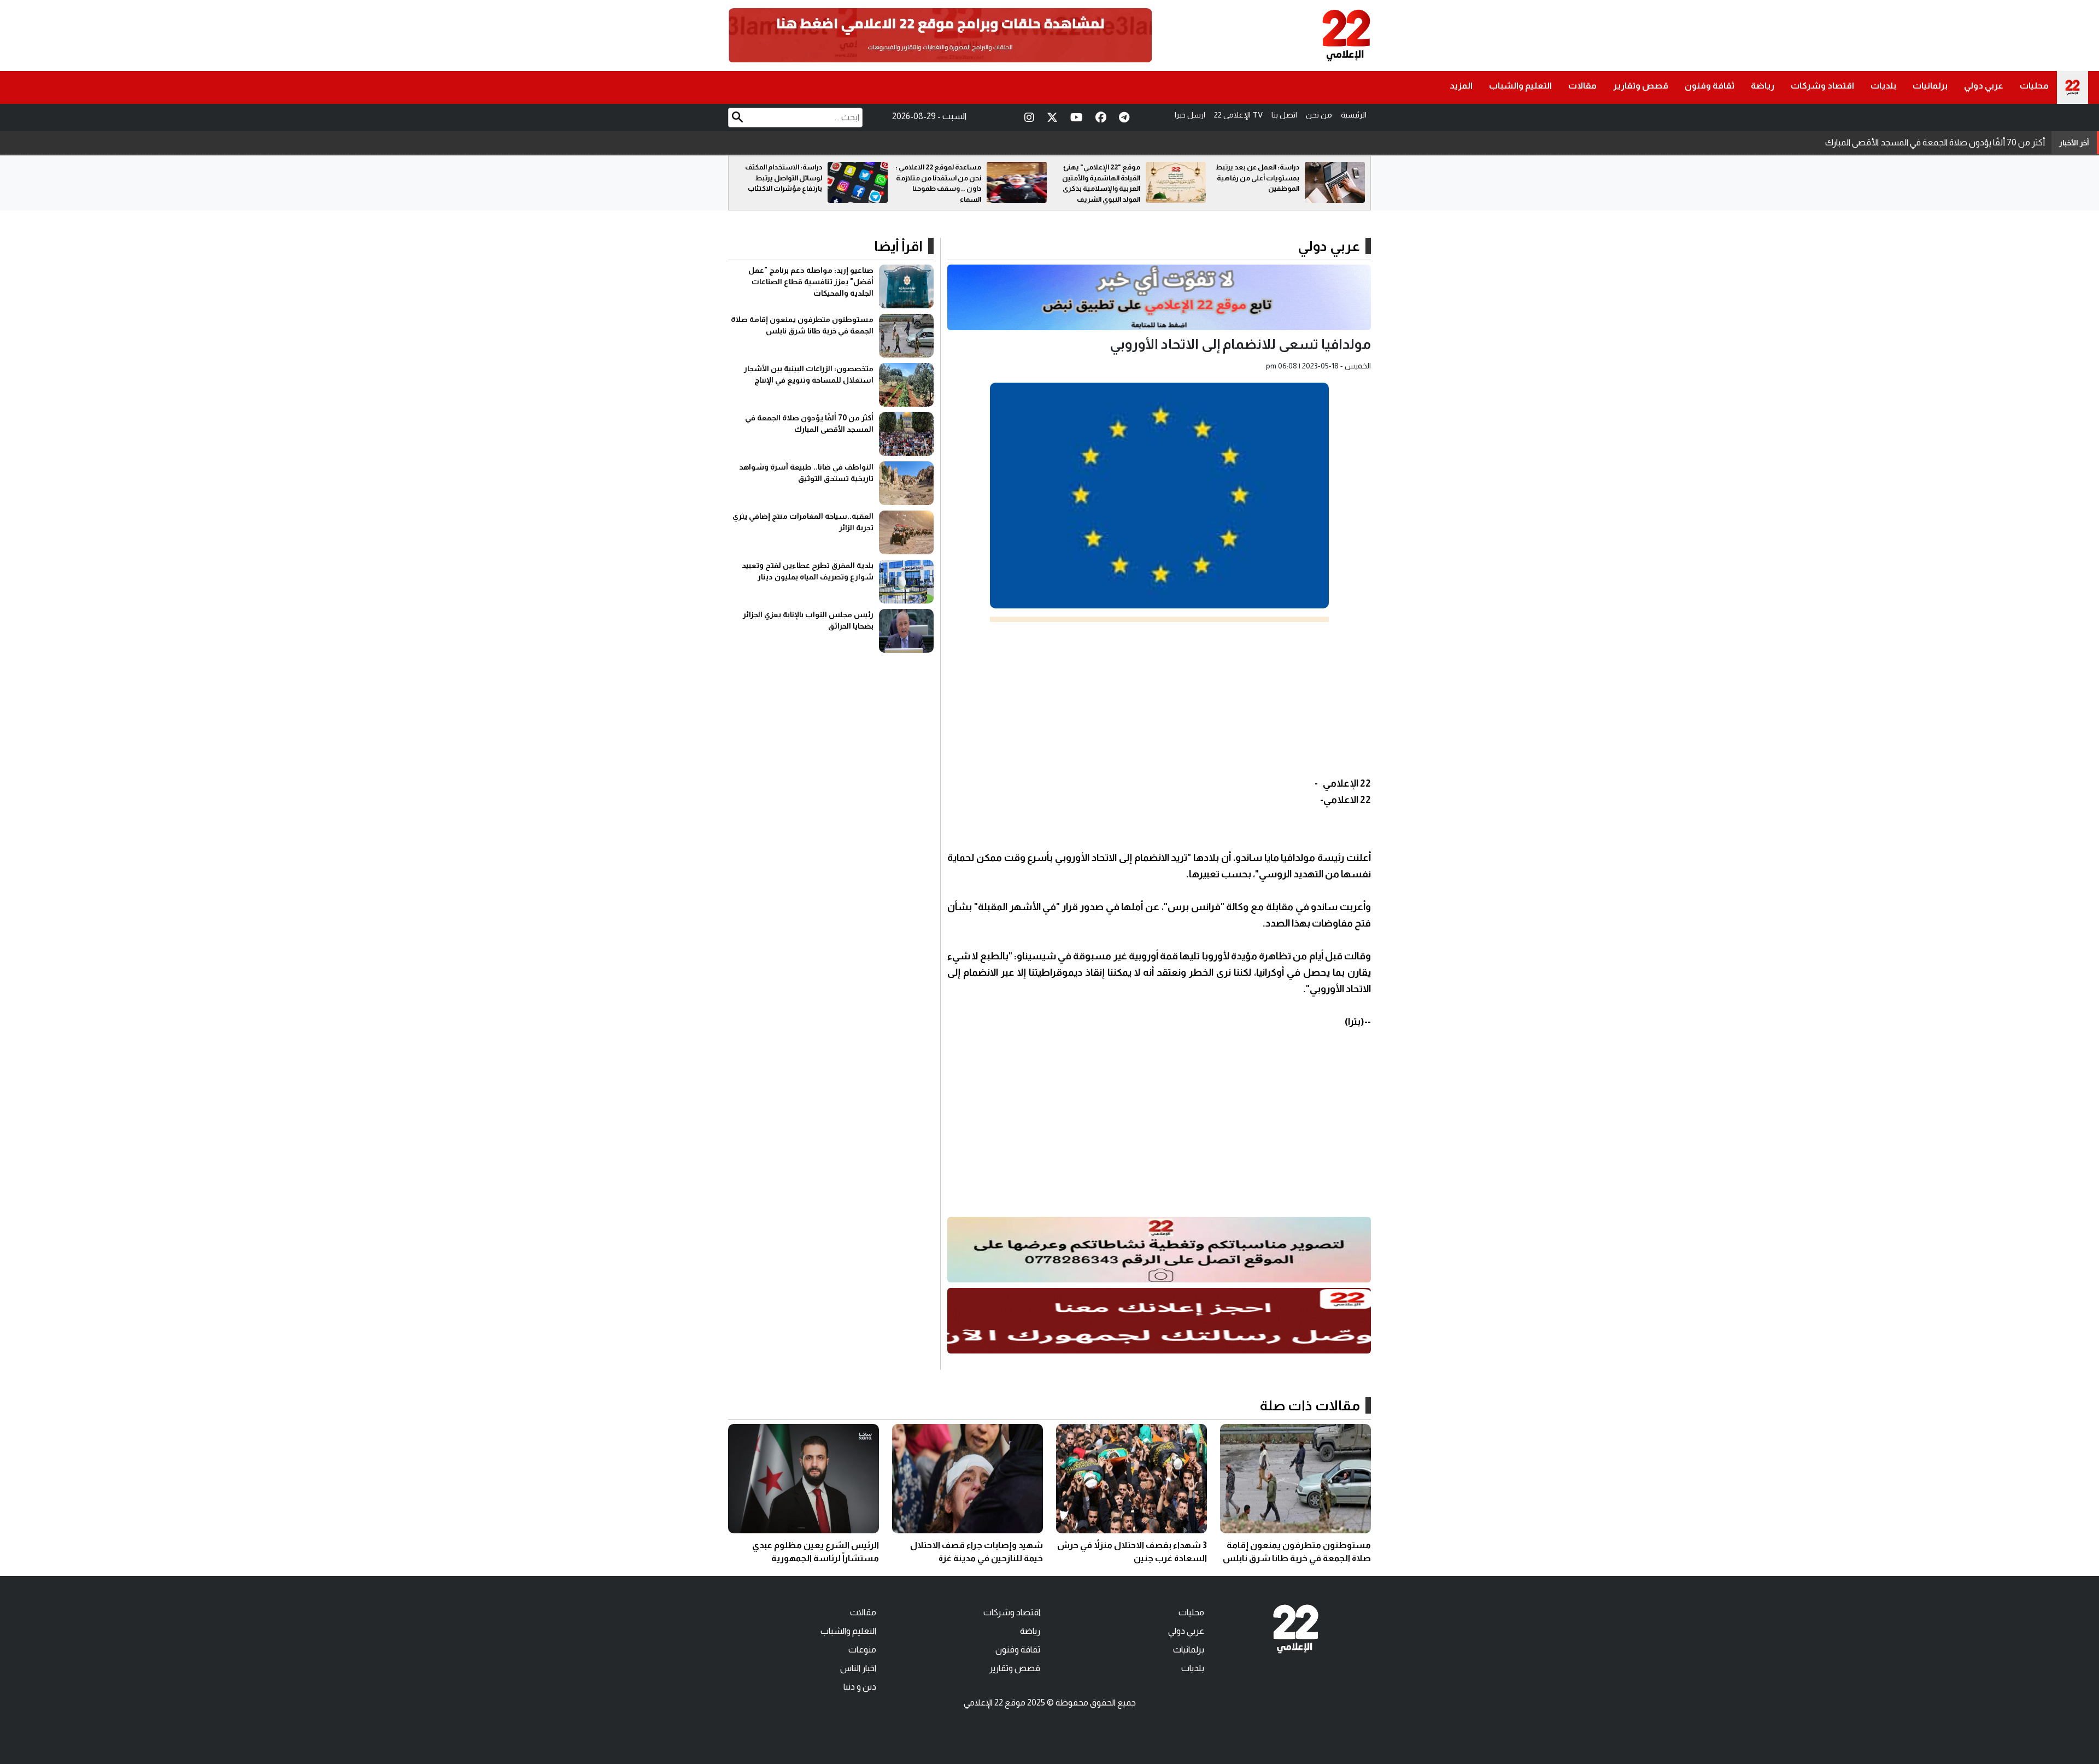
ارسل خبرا (1190, 115)
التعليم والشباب (1520, 86)
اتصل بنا (1284, 115)
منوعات (862, 1649)
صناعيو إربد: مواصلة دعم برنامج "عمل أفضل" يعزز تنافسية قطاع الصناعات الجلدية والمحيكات (811, 282)
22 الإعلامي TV (1238, 115)
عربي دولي (1984, 86)
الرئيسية (1354, 115)
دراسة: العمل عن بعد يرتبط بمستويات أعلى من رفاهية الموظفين (780, 178)
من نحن (1319, 115)
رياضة (1763, 86)
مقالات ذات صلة (1310, 1405)
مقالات (1582, 86)
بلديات (1883, 86)
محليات (2034, 86)
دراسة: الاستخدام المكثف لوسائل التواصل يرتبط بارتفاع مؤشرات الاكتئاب (943, 178)
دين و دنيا (860, 1687)
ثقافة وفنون (1710, 86)
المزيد (1461, 86)
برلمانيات (1930, 86)
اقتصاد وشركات (1822, 86)
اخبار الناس (858, 1668)
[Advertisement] (1159, 699)
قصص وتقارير (1641, 86)
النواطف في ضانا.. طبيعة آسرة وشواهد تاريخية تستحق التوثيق (1937, 142)
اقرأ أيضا (898, 246)
